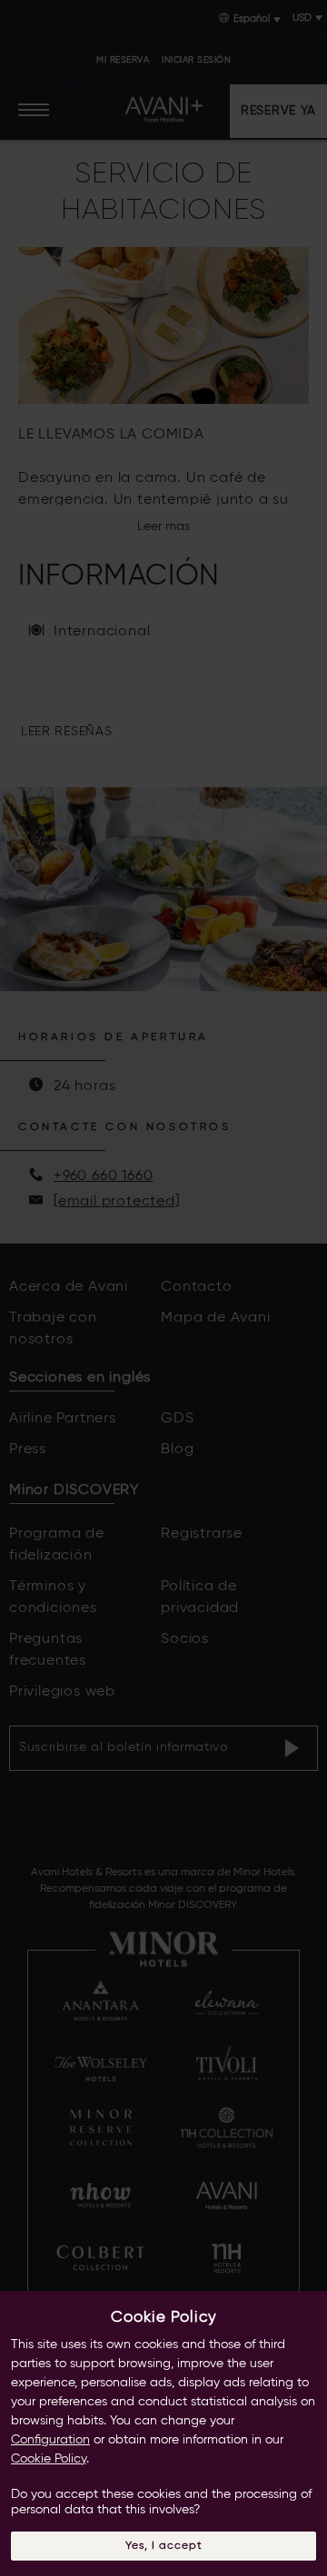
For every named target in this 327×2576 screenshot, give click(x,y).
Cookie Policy (49, 2459)
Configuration (50, 2440)
